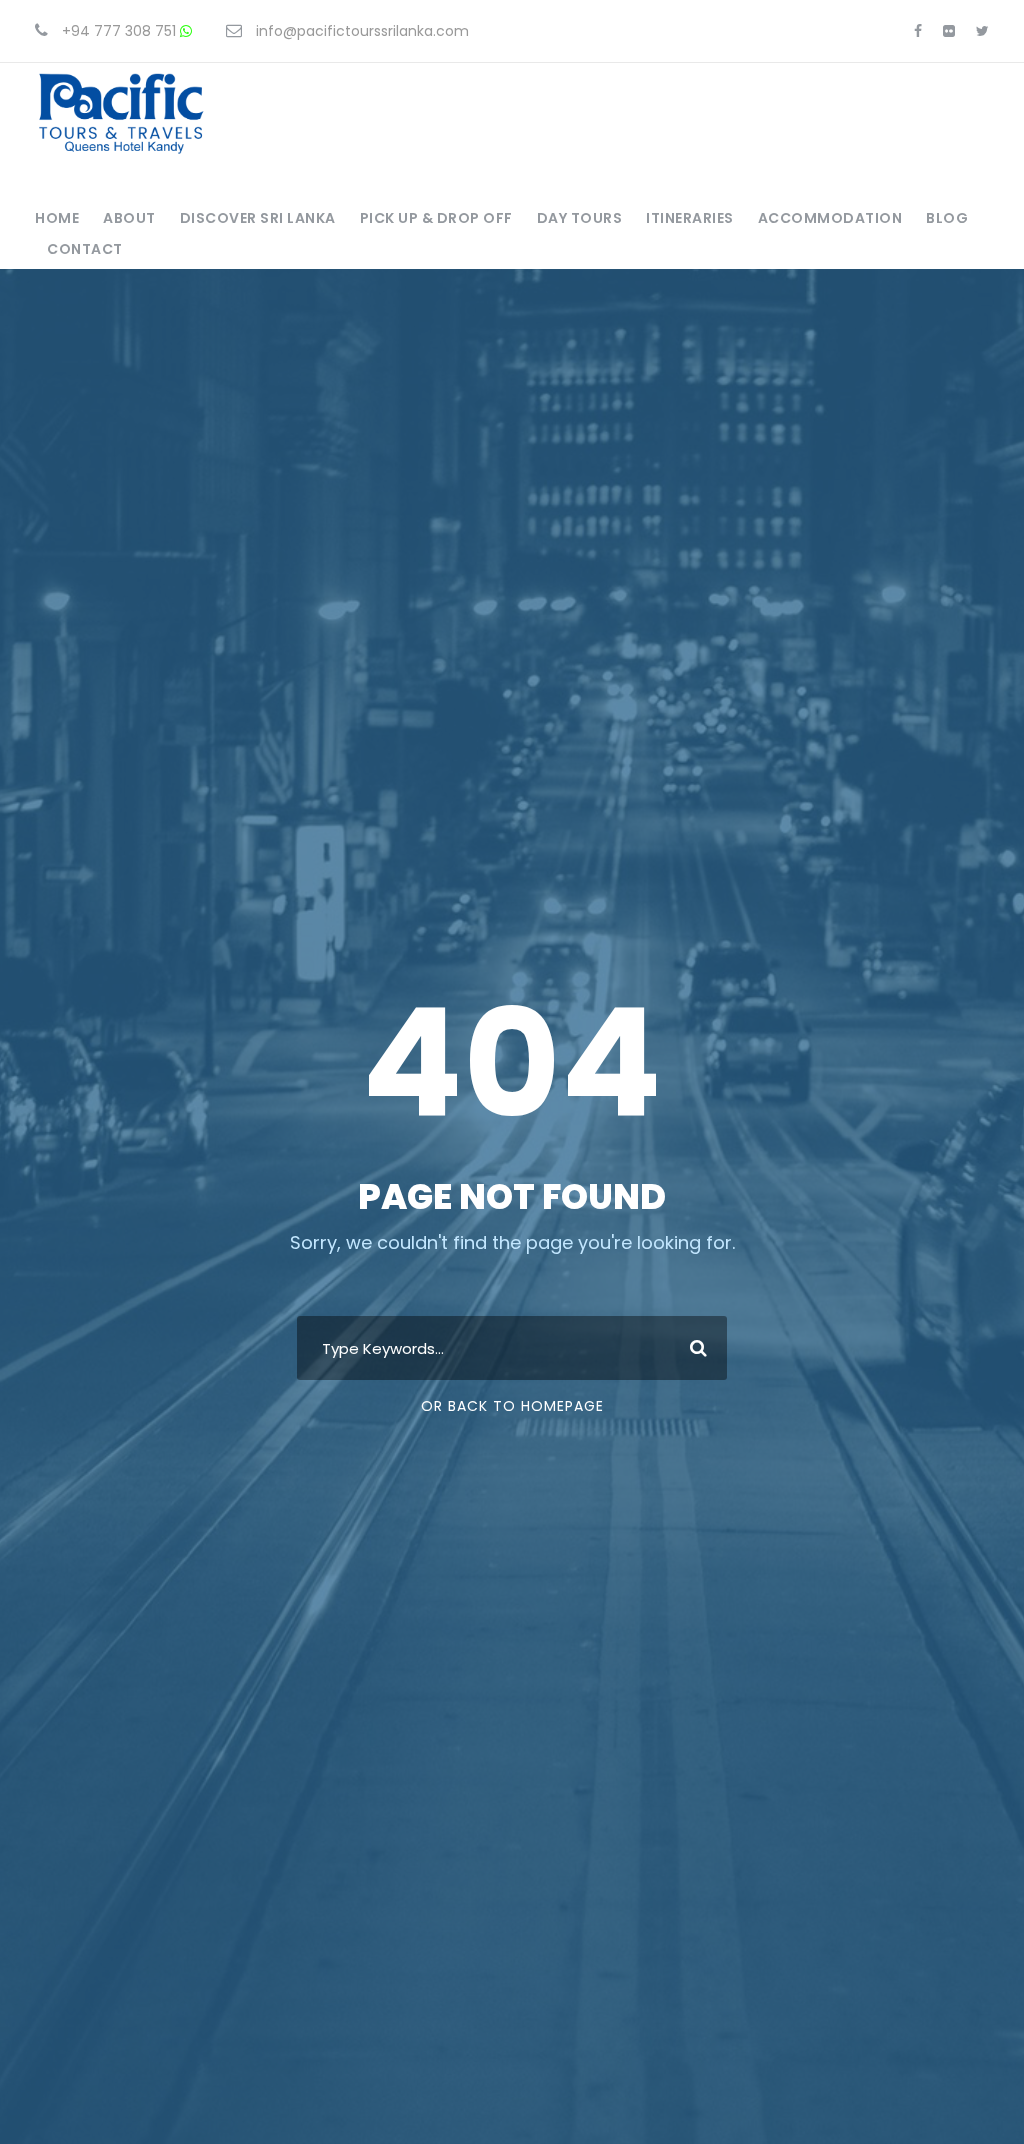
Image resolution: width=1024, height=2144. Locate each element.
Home (57, 218)
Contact (85, 249)
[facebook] (918, 31)
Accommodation (830, 218)
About (129, 218)
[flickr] (949, 31)
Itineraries (690, 218)
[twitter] (982, 31)
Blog (947, 218)
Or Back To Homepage (512, 1406)
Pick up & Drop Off (436, 218)
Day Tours (580, 218)
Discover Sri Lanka (258, 218)
